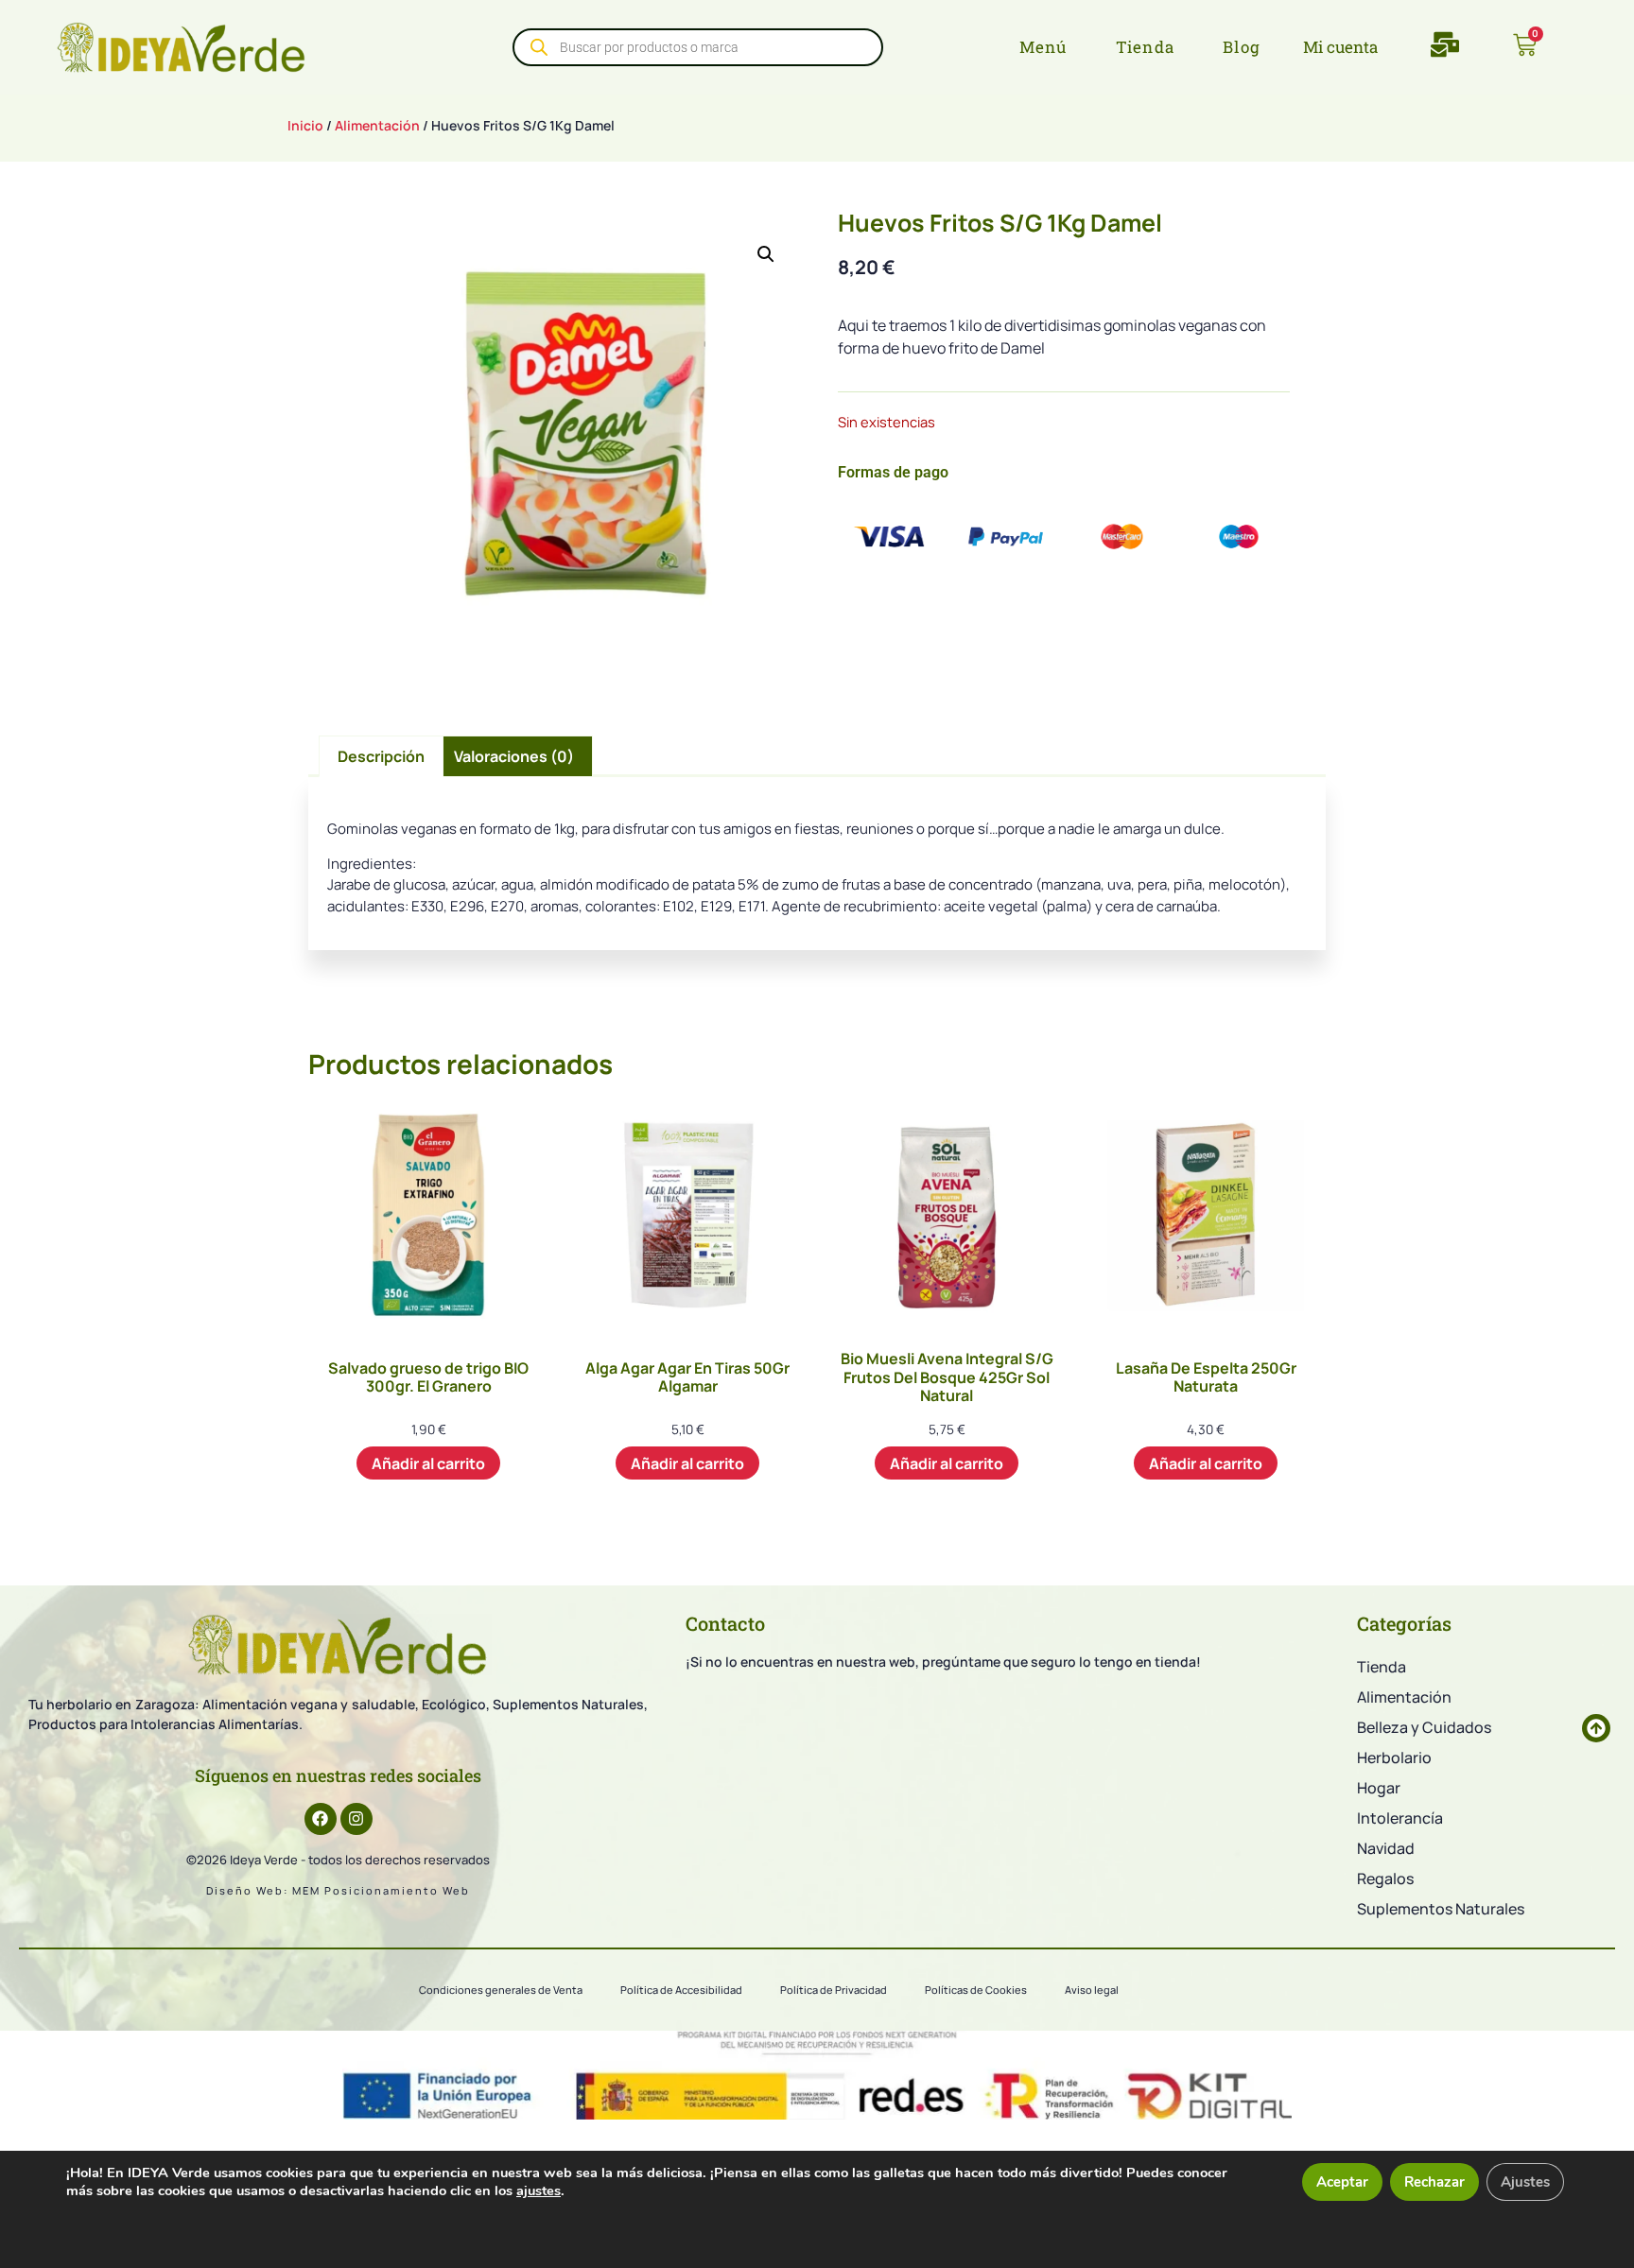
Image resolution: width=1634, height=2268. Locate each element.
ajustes (539, 2190)
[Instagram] (356, 1819)
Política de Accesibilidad (681, 1990)
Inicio (305, 125)
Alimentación (377, 125)
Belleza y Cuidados (1424, 1727)
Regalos (1385, 1878)
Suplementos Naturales (1441, 1909)
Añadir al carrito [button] (428, 1463)
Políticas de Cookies (976, 1990)
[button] (766, 254)
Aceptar (1342, 2182)
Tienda (1382, 1667)
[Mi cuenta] (1289, 47)
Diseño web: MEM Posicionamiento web (338, 1890)
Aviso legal (1092, 1990)
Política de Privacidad (834, 1990)
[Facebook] (321, 1819)
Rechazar (1434, 2182)
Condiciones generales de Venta (501, 1990)
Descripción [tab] (381, 756)
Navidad (1386, 1848)
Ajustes (1525, 2182)
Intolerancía (1400, 1818)
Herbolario (1394, 1757)
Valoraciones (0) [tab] (514, 756)
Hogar (1379, 1788)
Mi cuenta (1340, 47)
